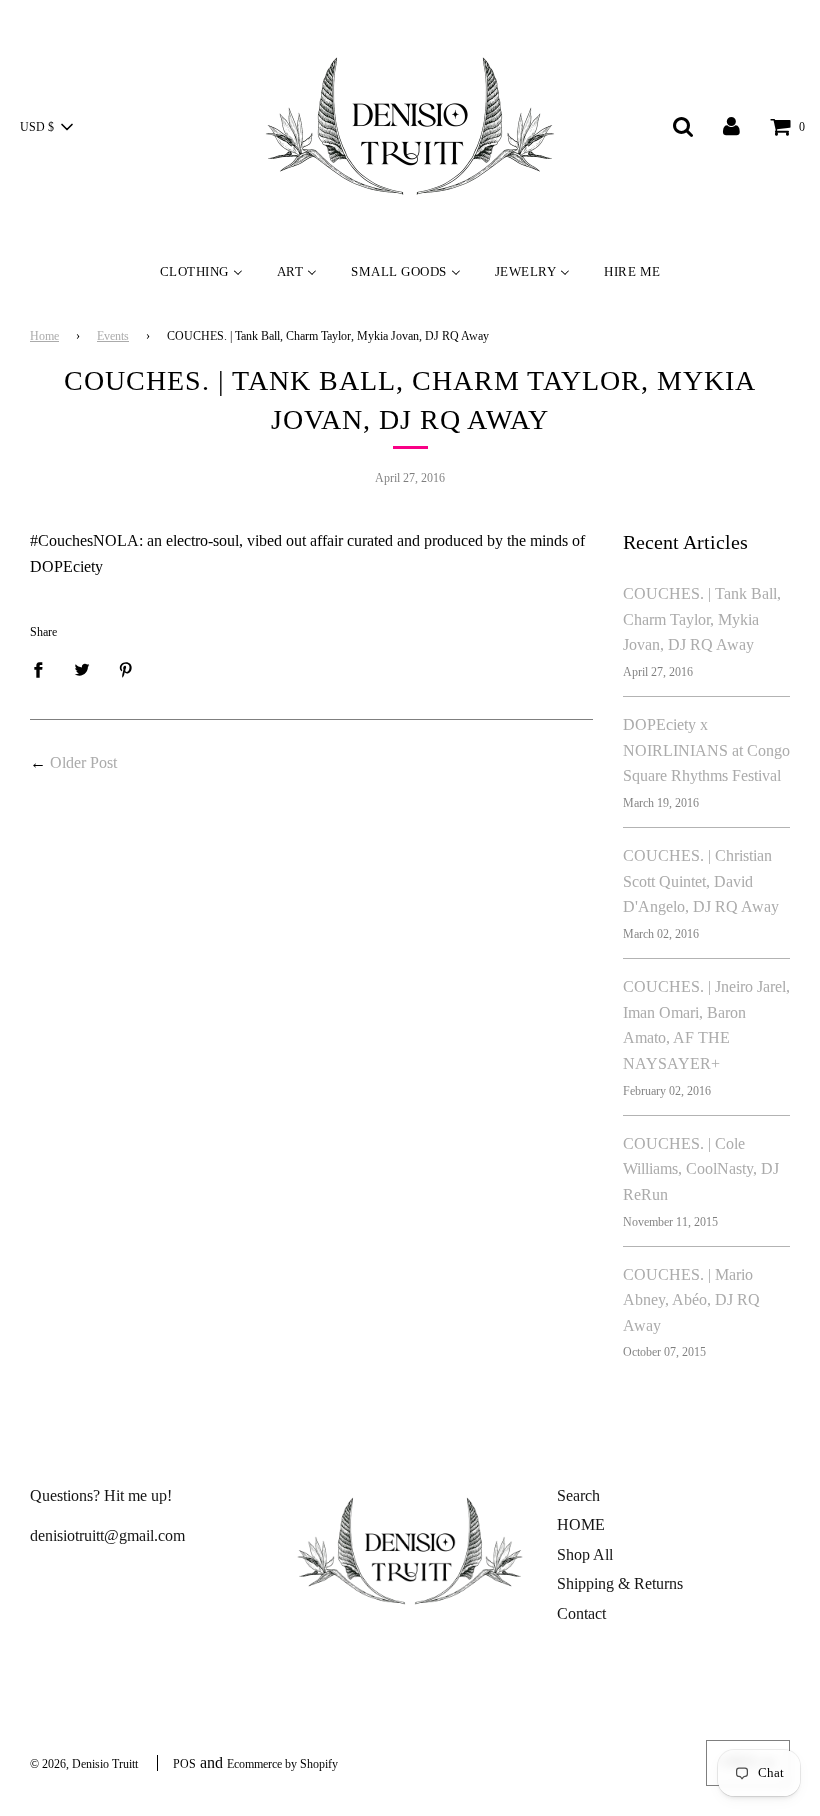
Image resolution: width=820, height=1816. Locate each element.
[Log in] (731, 125)
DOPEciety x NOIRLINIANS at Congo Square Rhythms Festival (706, 750)
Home (44, 336)
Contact (581, 1613)
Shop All (585, 1554)
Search (578, 1495)
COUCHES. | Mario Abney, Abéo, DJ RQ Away (691, 1300)
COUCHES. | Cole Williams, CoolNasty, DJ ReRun (701, 1169)
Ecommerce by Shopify (282, 1764)
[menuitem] (201, 270)
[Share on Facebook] (44, 668)
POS (184, 1764)
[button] (46, 127)
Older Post (83, 762)
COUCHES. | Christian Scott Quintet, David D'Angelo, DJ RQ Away (701, 881)
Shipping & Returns (620, 1583)
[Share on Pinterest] (126, 668)
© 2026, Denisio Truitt (84, 1764)
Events (113, 336)
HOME (581, 1524)
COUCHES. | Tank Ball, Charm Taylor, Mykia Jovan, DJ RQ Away (702, 619)
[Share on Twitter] (82, 668)
